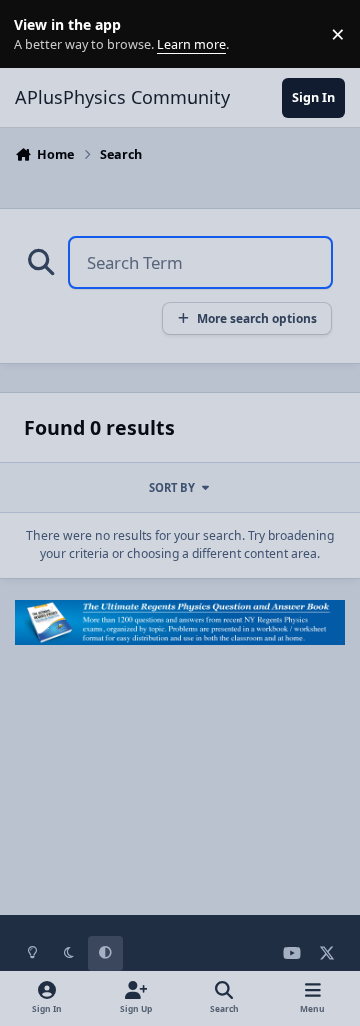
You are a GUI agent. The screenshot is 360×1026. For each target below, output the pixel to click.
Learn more (38, 34)
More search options (257, 318)
